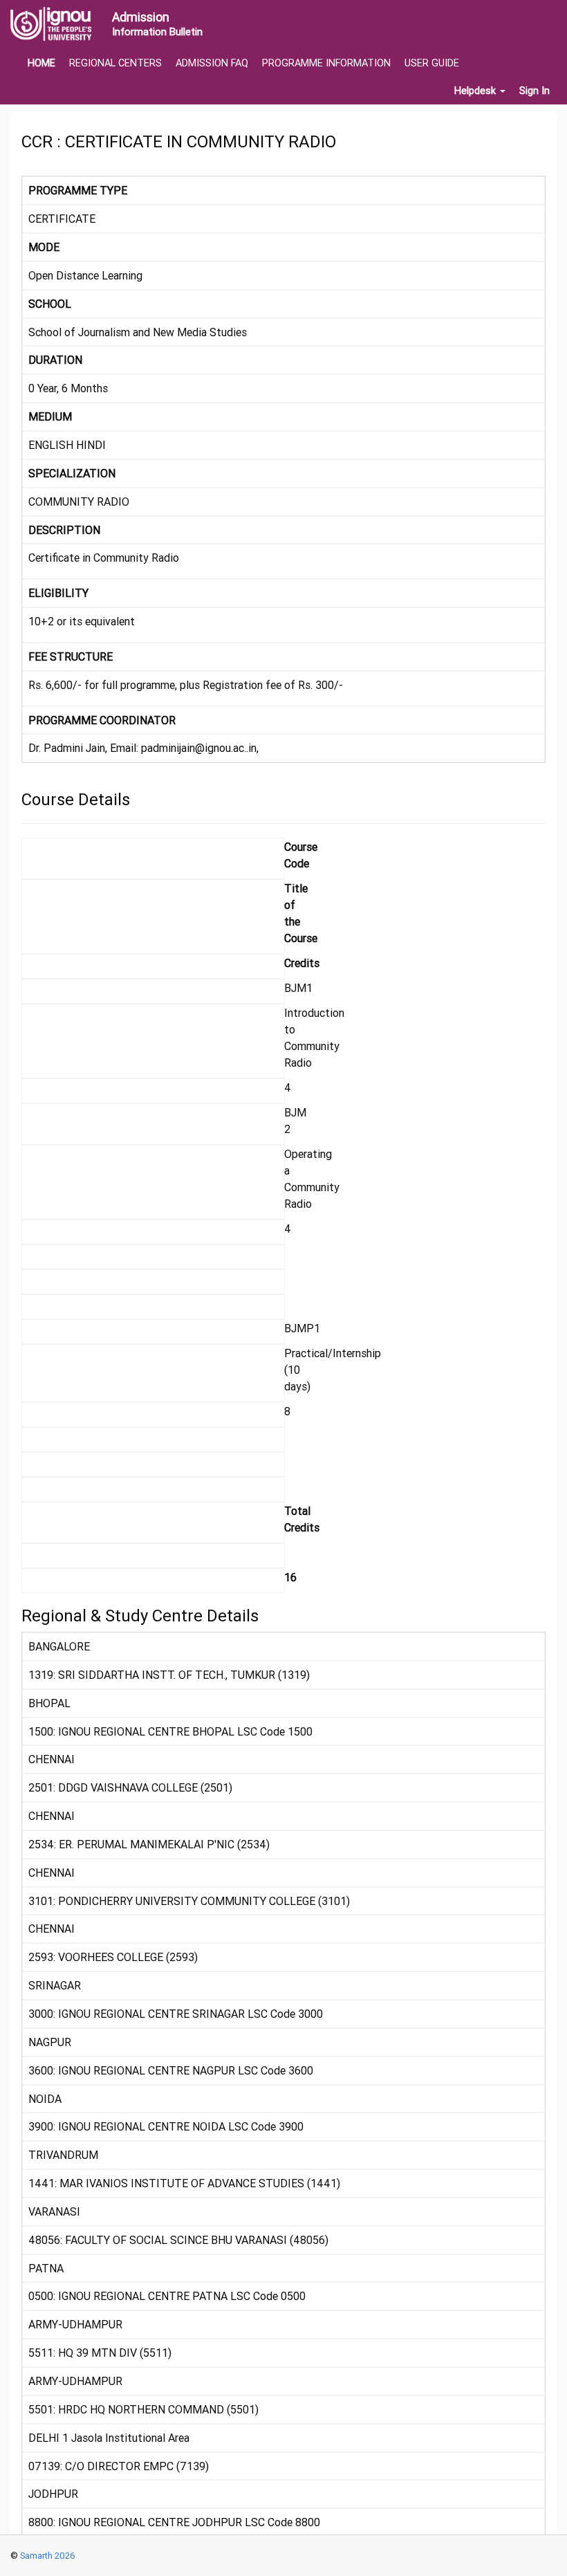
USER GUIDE (432, 63)
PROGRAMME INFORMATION (326, 63)
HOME (41, 63)
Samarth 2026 (47, 2556)
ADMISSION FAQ (212, 63)
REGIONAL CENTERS (115, 63)
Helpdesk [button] (476, 91)
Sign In (535, 91)
